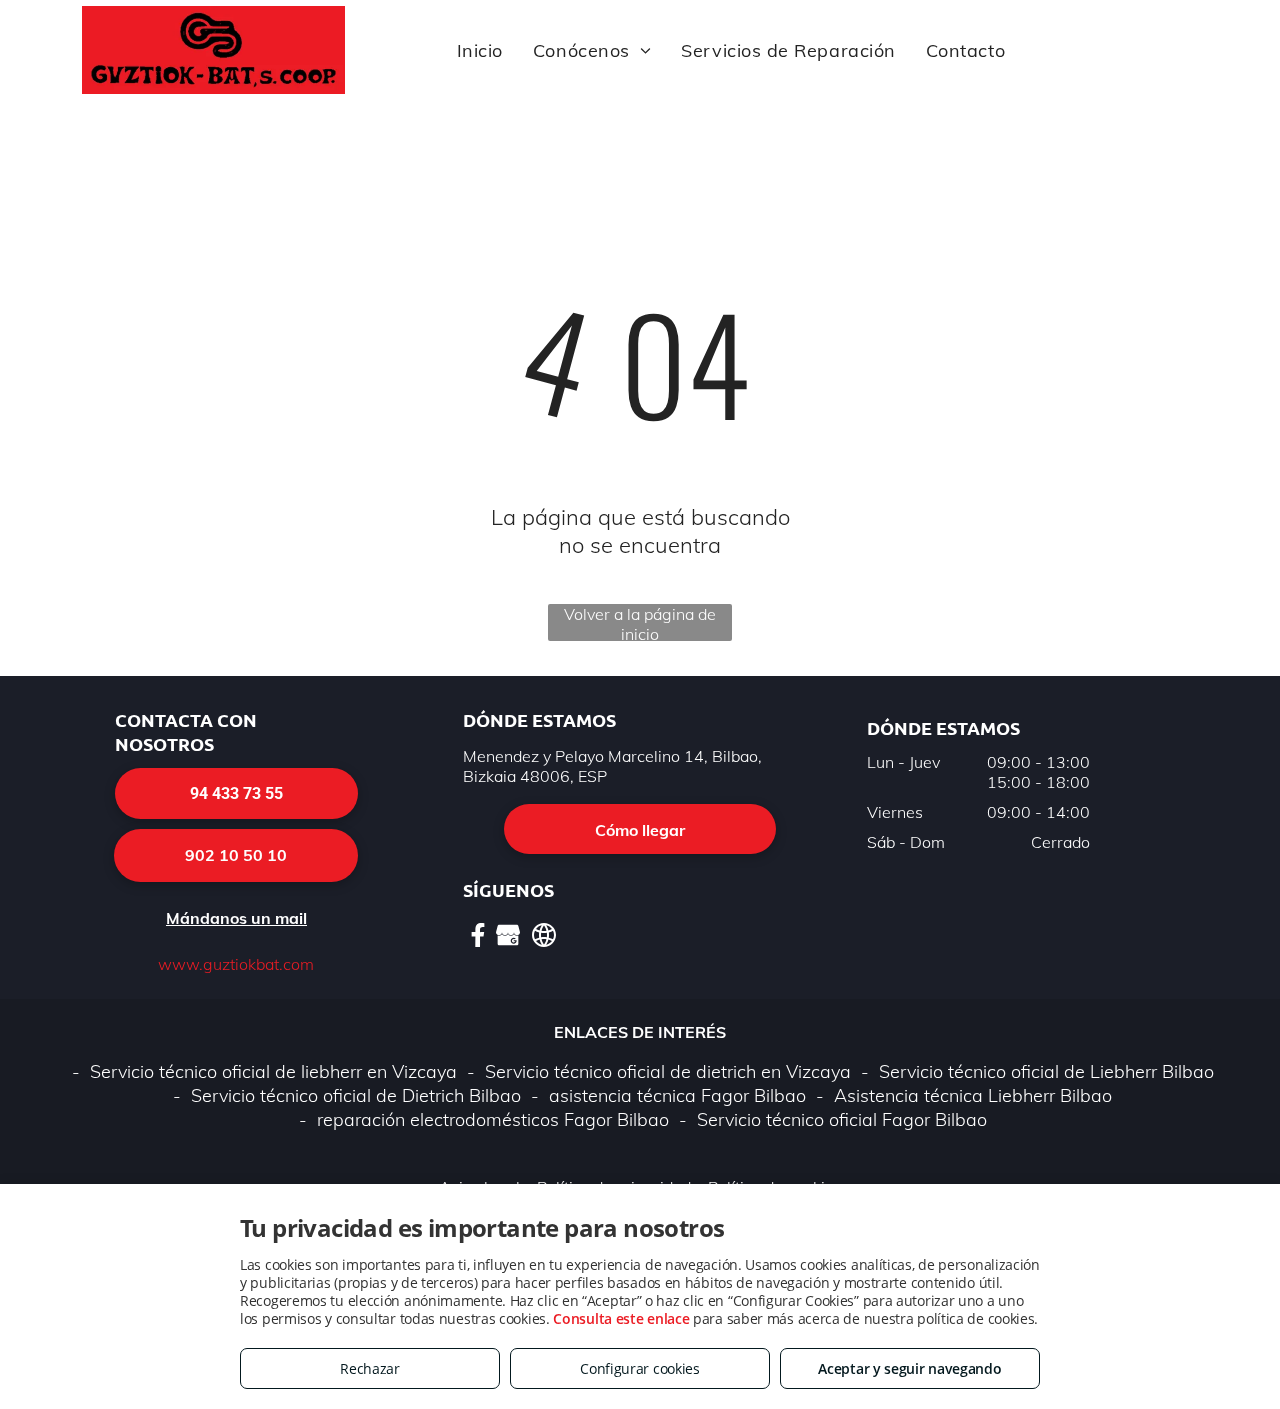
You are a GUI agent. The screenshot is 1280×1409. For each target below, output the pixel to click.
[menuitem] (480, 50)
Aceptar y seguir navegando (909, 1368)
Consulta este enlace (621, 1318)
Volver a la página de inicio (640, 622)
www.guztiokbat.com (236, 964)
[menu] (1236, 65)
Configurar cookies (640, 1368)
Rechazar (370, 1368)
